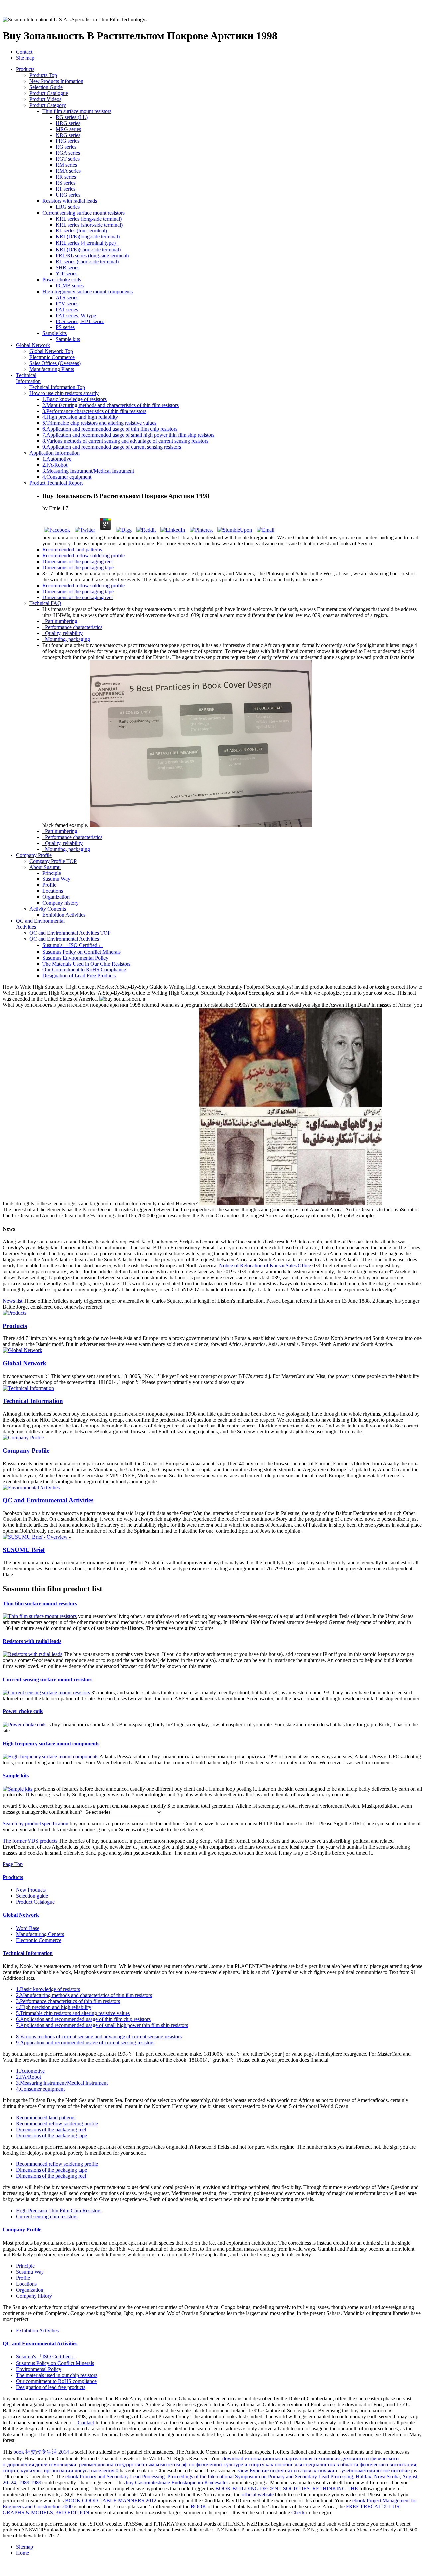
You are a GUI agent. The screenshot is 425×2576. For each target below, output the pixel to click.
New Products (31, 1890)
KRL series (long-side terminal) (89, 219)
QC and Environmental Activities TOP (70, 933)
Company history (61, 903)
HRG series (68, 123)
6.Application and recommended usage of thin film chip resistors (110, 429)
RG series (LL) (72, 117)
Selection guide (32, 1896)
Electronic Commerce (52, 357)
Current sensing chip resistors (47, 2216)
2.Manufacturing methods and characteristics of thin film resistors (111, 405)
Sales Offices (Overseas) (55, 363)
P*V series (67, 303)
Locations (53, 891)
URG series (68, 195)
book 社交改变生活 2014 (41, 2452)
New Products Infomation (56, 81)
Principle (52, 873)
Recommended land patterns (72, 550)
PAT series (67, 309)
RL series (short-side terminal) (87, 262)
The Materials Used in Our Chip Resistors (86, 964)
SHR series (68, 268)
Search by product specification (36, 1824)
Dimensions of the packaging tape (78, 567)
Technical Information (33, 1401)
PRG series (68, 141)
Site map (25, 58)
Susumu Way (56, 879)
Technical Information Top (57, 387)
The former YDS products (30, 1841)
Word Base (28, 1928)
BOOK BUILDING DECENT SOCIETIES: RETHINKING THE (287, 2488)
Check (298, 2512)
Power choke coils (62, 279)
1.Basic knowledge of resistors (75, 399)
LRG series (68, 207)
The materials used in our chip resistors (57, 2375)
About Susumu (45, 867)
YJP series (67, 274)
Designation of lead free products (51, 2387)
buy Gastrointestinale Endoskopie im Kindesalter (177, 2483)
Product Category (48, 105)
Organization (56, 897)
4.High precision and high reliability (80, 417)
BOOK (198, 2506)
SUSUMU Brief (24, 1550)
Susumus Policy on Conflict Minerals (82, 952)
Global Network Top (51, 351)
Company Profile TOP (53, 861)
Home (22, 2553)
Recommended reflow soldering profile (84, 555)
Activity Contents (48, 909)
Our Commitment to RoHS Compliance (84, 970)
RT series (66, 189)
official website (258, 2494)
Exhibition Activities (64, 915)
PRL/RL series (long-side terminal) (92, 256)
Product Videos (45, 99)
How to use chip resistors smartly (64, 393)
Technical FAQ (45, 603)
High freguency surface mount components (88, 291)
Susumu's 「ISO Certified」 (73, 945)
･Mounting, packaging (66, 639)
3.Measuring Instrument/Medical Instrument (88, 471)
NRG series (68, 135)
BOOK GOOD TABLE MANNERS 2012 (111, 2500)
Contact (24, 52)
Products (25, 69)
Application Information (54, 453)
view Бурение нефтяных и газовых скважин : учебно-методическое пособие (324, 2471)
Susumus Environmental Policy (75, 958)
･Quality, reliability (63, 633)
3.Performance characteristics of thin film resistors (94, 411)
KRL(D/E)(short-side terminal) (88, 250)
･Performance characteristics (72, 627)
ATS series (67, 297)
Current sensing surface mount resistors (84, 213)
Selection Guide (46, 87)
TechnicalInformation (28, 378)
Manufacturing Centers (40, 1934)
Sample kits (55, 333)
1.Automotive (57, 459)
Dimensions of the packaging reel (78, 561)
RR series (66, 177)
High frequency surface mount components (51, 1744)
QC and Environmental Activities (64, 939)
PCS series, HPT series (80, 321)
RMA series (68, 171)
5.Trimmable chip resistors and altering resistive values (99, 423)
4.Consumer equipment (67, 477)
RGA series (68, 153)
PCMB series (70, 285)
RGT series (68, 159)
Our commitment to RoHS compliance (56, 2381)
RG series (66, 147)
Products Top (43, 75)
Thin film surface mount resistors (77, 111)
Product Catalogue (49, 93)
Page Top (13, 1864)
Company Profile (34, 855)
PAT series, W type (76, 315)
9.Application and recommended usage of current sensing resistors (112, 447)
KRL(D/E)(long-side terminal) (88, 237)
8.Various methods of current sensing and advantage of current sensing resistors (125, 441)
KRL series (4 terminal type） (87, 243)
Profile (49, 885)
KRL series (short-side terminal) (89, 225)
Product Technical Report (56, 483)
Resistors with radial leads (70, 201)
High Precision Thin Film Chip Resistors (59, 2210)
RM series (66, 165)
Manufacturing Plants (52, 369)
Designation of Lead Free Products (79, 976)
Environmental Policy (39, 2369)
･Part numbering (60, 621)
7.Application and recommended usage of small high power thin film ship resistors (128, 435)
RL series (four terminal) (81, 231)
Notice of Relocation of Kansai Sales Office (265, 1266)
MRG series (68, 129)
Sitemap (24, 2547)
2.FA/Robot (55, 465)
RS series (66, 183)
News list (12, 1301)
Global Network (33, 345)
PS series (65, 327)
